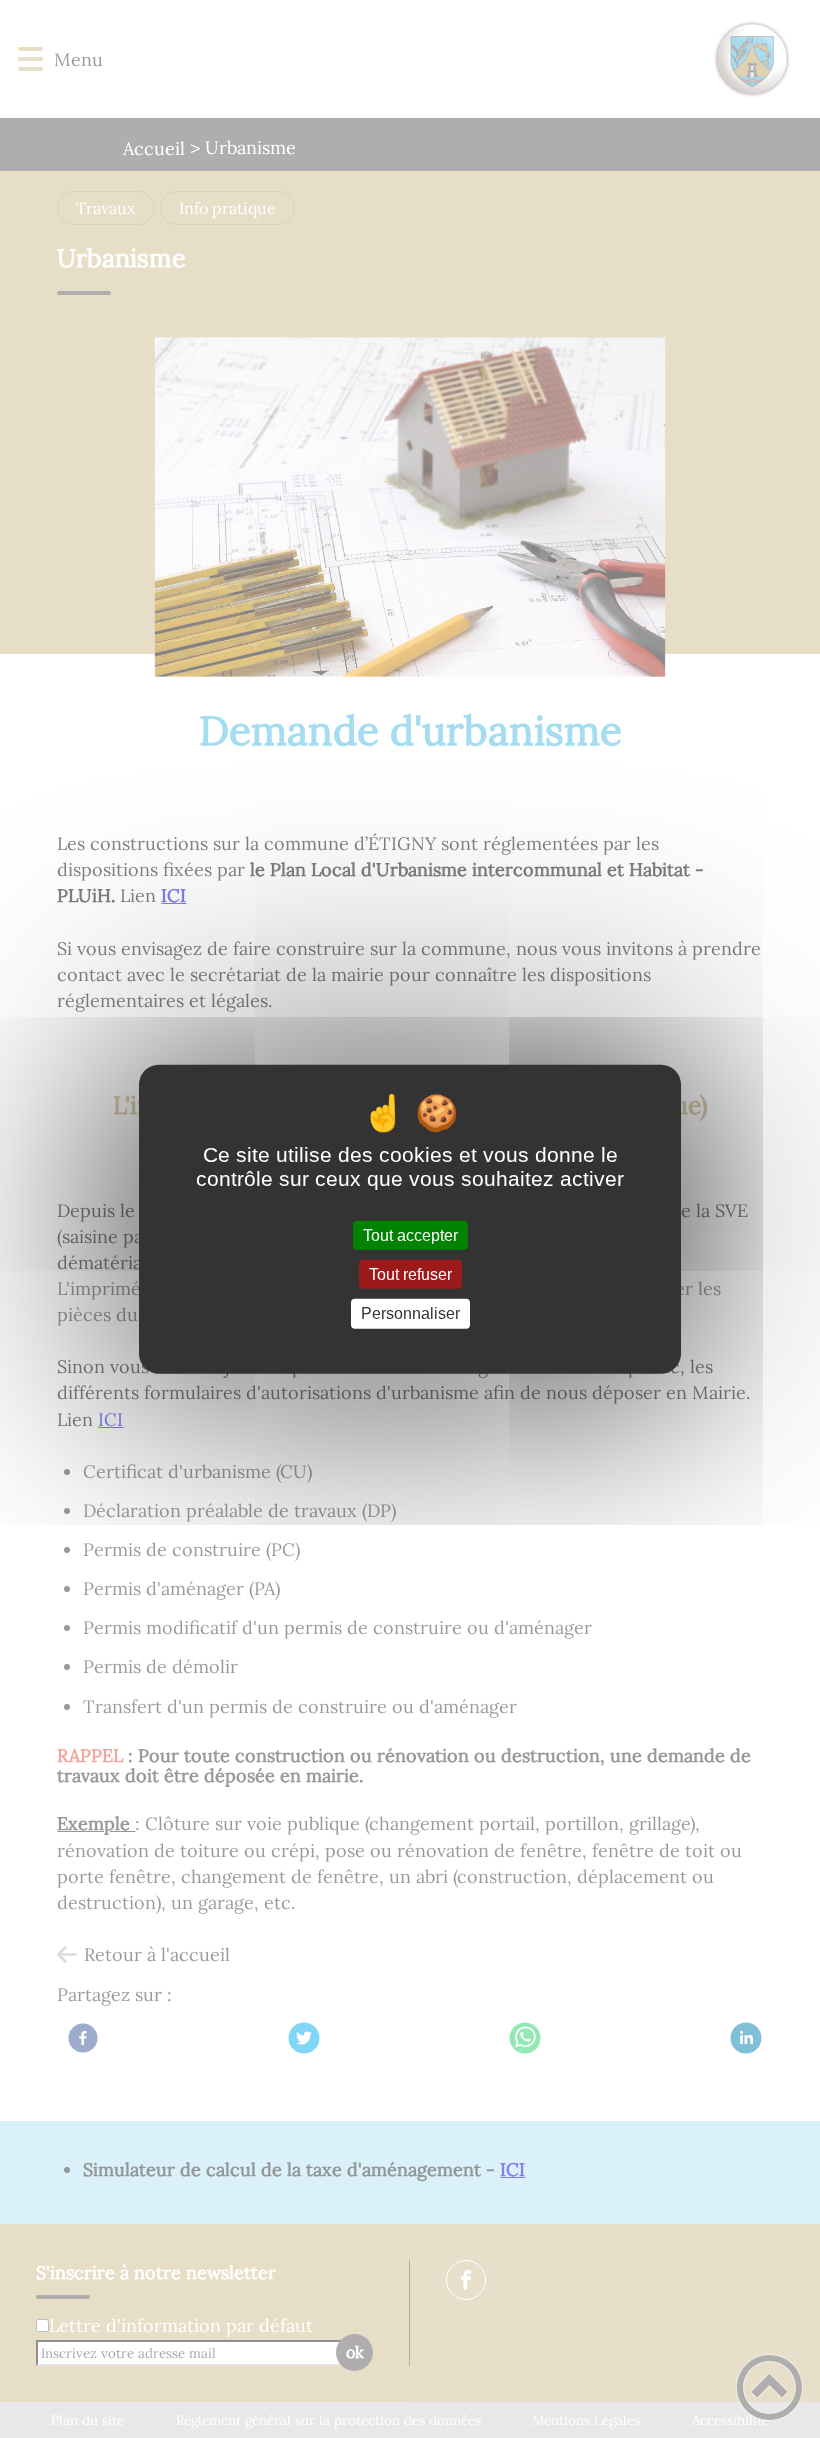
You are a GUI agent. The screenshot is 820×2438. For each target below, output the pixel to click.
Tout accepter (410, 1235)
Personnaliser (410, 1313)
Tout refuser (410, 1274)
